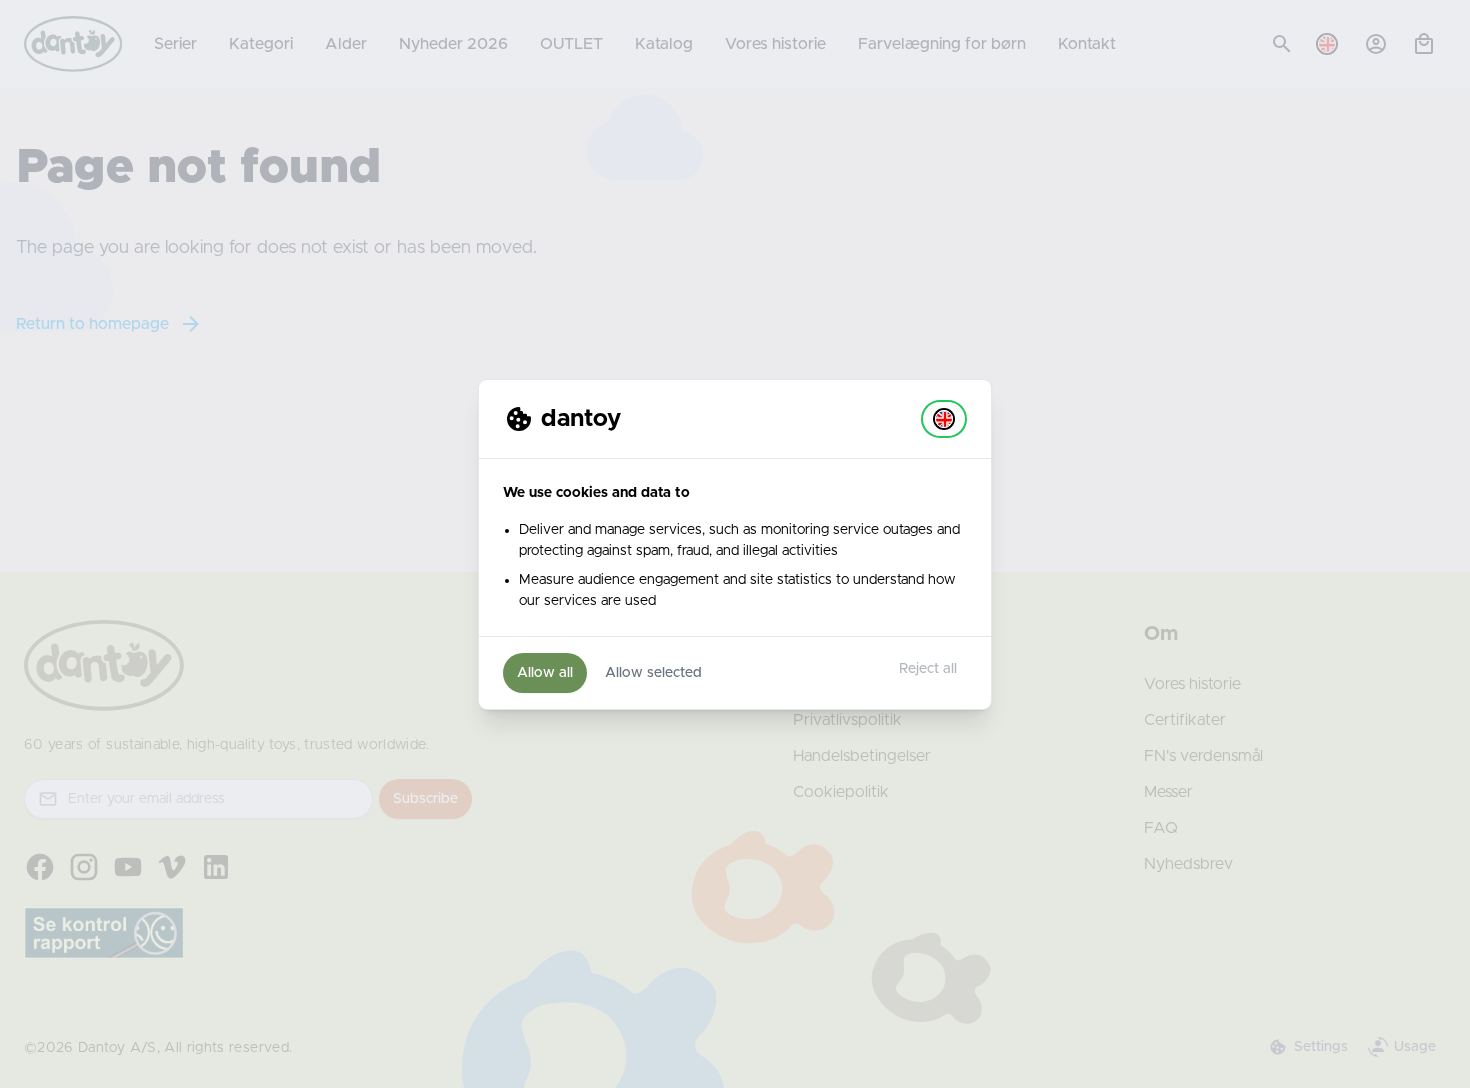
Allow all (545, 673)
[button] (944, 419)
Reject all (928, 669)
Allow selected (653, 673)
